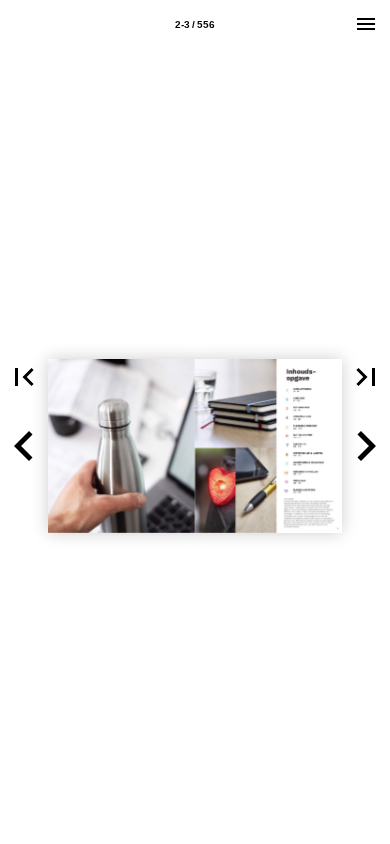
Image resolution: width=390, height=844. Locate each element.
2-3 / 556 (195, 24)
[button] (24, 377)
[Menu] (366, 24)
